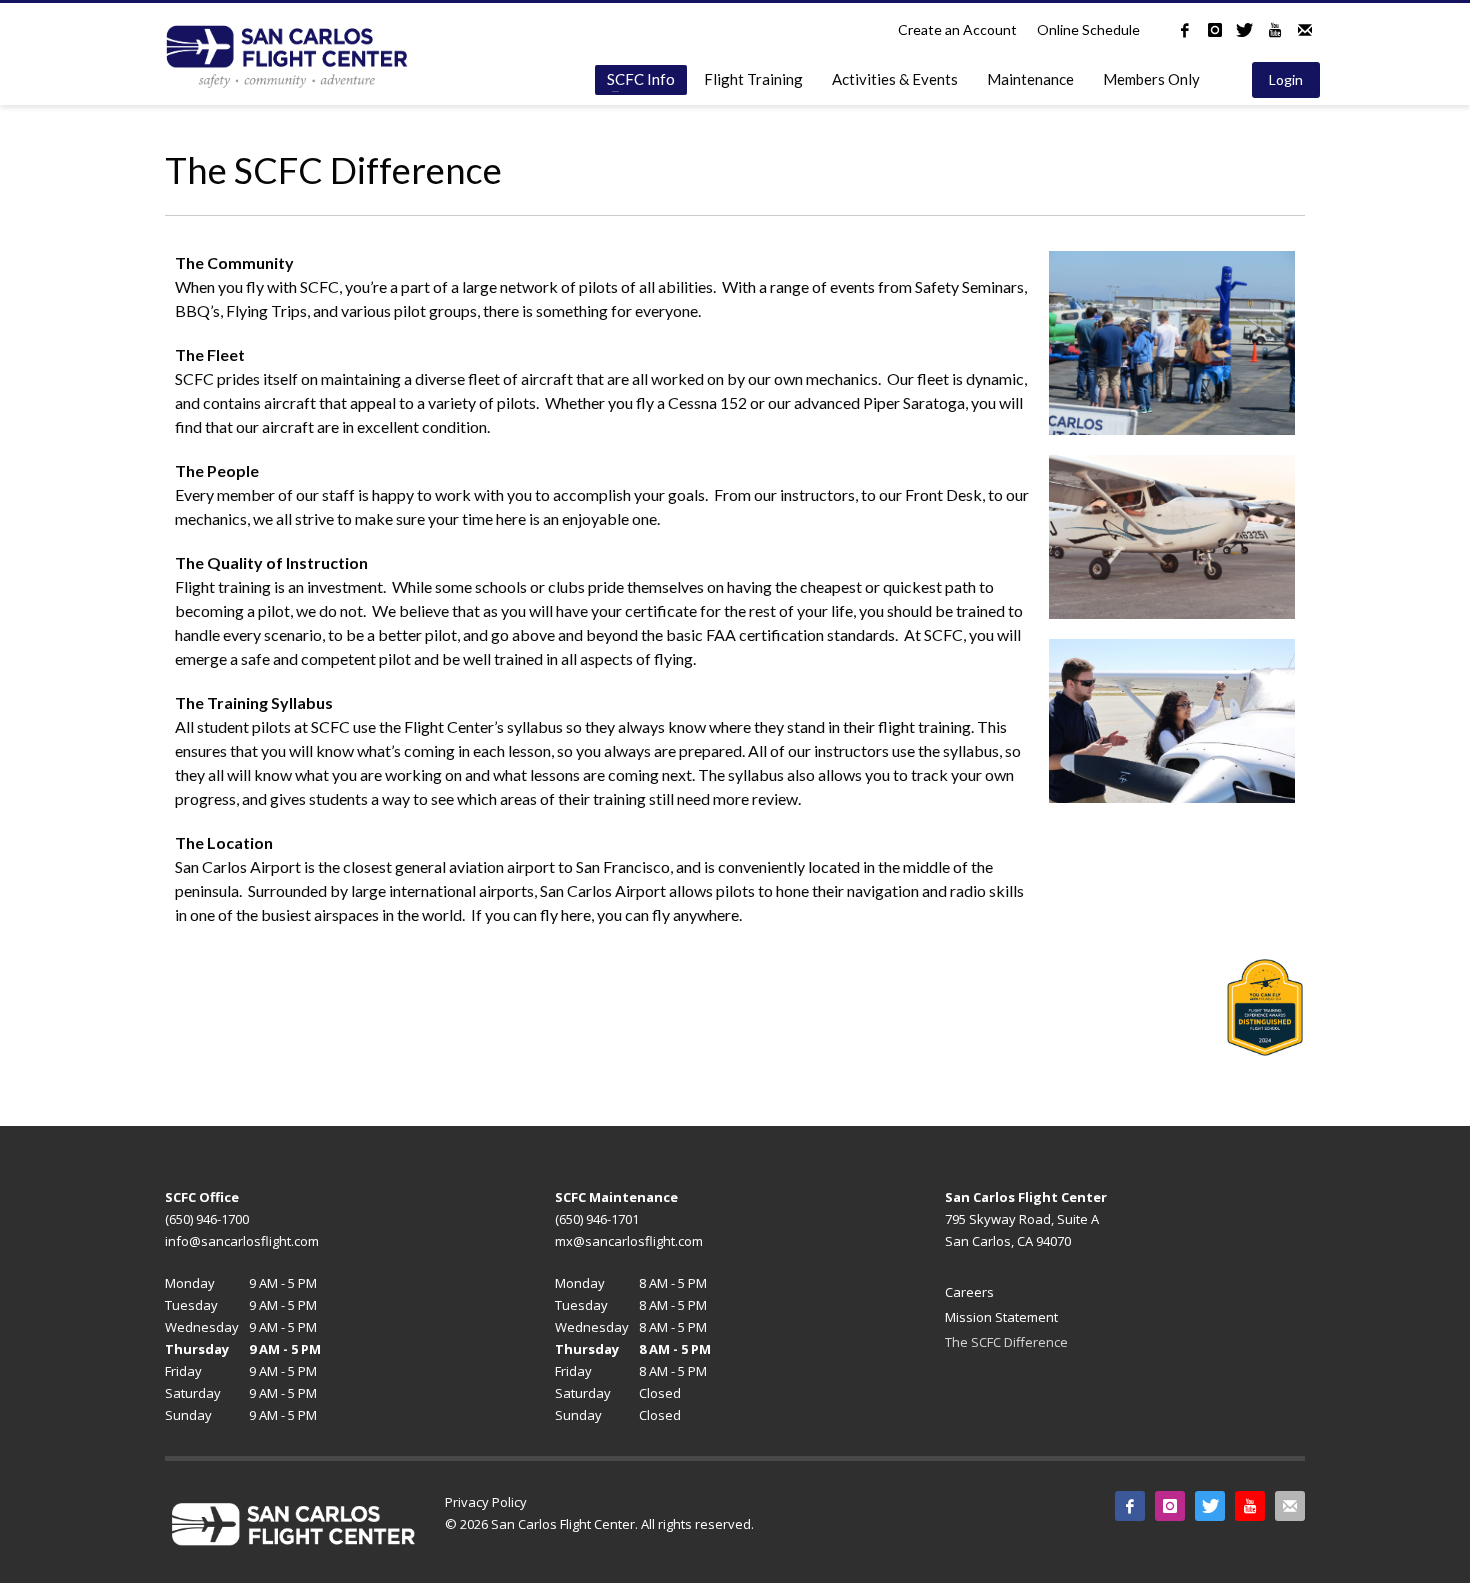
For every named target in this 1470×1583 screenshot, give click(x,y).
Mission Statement (1001, 1317)
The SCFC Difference (1006, 1342)
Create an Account (957, 29)
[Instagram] (1215, 30)
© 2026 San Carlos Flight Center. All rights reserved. (599, 1524)
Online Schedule (1088, 29)
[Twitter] (1245, 30)
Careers (969, 1292)
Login (1286, 79)
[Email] (1305, 30)
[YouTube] (1275, 30)
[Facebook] (1185, 30)
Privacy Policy (486, 1502)
